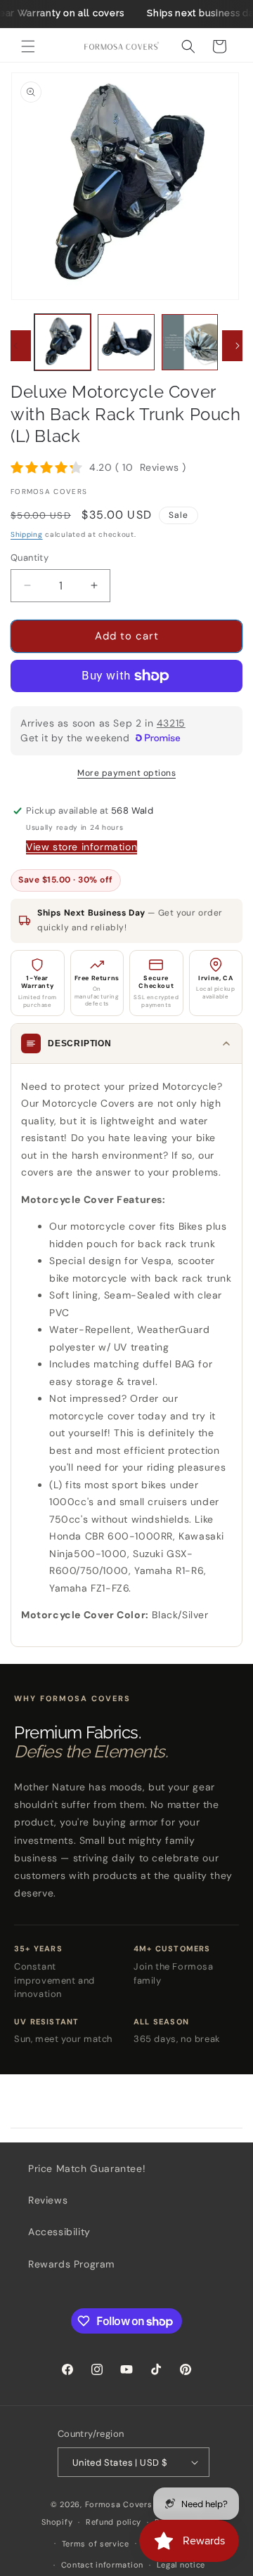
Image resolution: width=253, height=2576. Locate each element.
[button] (28, 46)
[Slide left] (15, 346)
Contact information (102, 2565)
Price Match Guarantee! (87, 2168)
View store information (82, 847)
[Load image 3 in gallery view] (190, 342)
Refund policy (113, 2522)
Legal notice (181, 2565)
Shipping (27, 534)
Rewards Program (71, 2264)
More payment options (126, 773)
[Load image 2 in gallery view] (126, 342)
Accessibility (59, 2232)
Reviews (48, 2200)
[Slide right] (238, 346)
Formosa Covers (119, 2504)
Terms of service (96, 2544)
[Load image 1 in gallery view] (63, 342)
